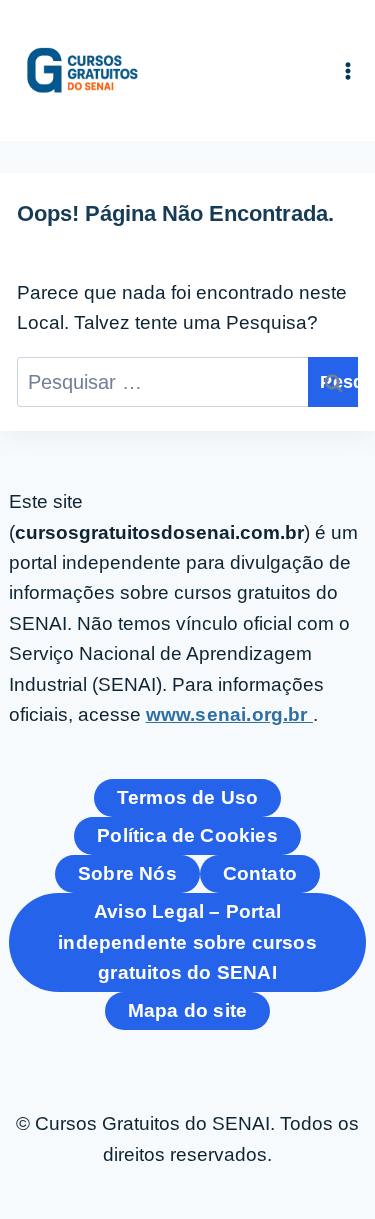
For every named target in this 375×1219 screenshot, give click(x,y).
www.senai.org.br (229, 714)
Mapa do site (187, 1010)
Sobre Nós (127, 873)
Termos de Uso (187, 797)
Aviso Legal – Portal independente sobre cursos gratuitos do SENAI (187, 942)
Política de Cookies (187, 835)
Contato (260, 873)
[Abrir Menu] (348, 70)
